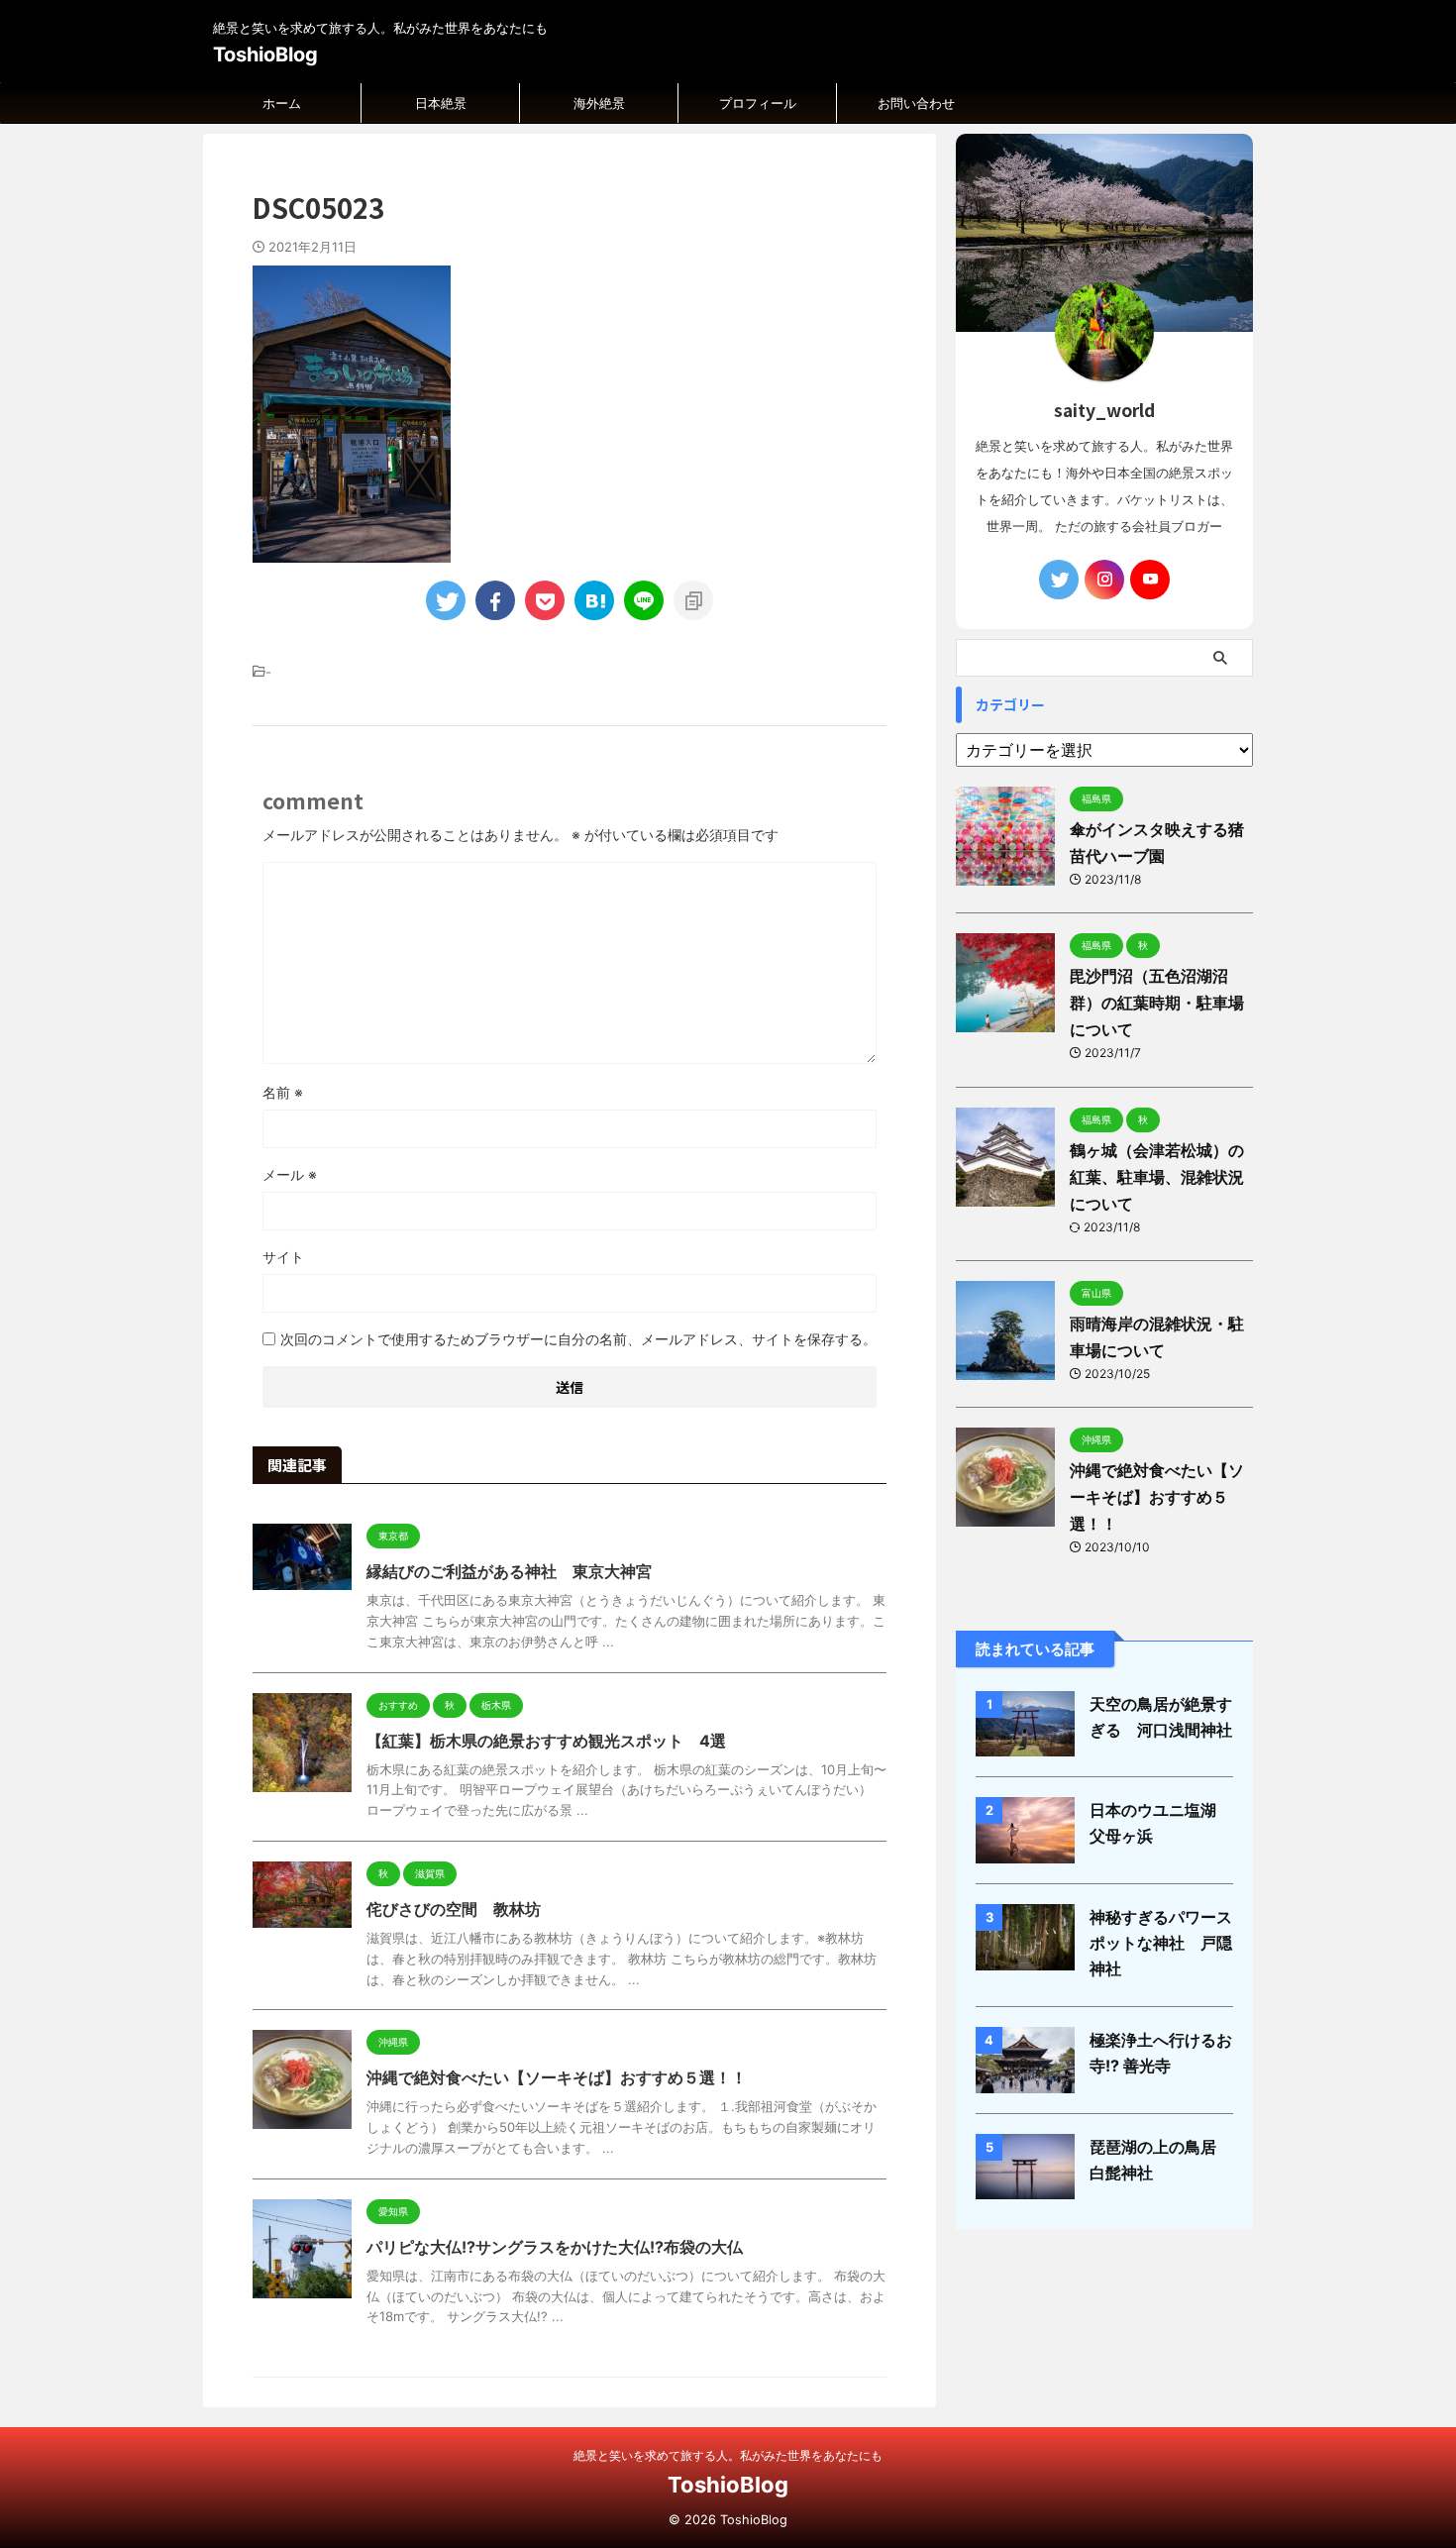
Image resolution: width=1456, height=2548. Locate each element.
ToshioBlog (265, 54)
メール (290, 1174)
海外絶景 (599, 103)
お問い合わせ (916, 103)
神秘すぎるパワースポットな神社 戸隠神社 (1161, 1943)
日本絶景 (441, 103)
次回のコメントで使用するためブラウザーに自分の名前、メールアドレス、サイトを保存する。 (578, 1339)
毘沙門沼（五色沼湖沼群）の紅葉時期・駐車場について (1157, 1003)
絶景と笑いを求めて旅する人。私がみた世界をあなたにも (728, 2455)
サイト (283, 1257)
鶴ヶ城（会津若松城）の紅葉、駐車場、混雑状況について (1157, 1177)
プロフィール (758, 103)
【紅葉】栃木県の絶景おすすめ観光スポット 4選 (546, 1741)
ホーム (282, 103)
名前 (283, 1092)
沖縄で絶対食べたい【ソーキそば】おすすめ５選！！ (557, 2077)
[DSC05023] (594, 600)
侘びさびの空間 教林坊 (454, 1909)
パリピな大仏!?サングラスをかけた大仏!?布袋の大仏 (555, 2247)
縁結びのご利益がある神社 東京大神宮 (509, 1571)
